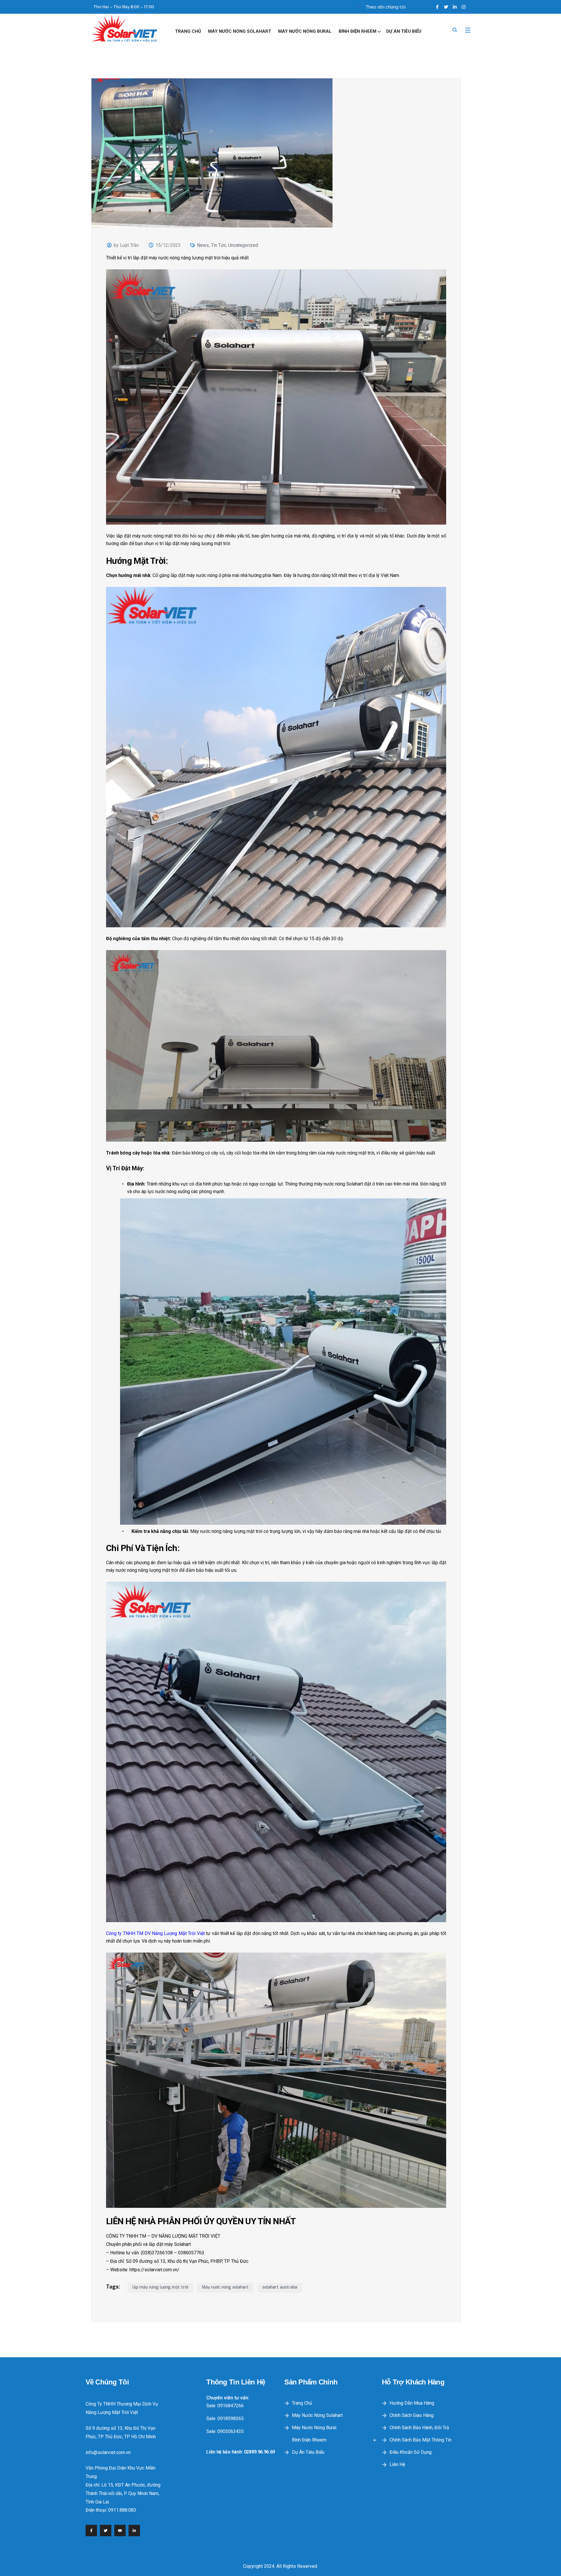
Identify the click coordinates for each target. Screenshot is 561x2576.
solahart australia (280, 2287)
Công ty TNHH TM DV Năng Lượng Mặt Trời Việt (155, 1933)
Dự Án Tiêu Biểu (404, 31)
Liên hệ (397, 2464)
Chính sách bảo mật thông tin (420, 2440)
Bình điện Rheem (357, 31)
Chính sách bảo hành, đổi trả (419, 2428)
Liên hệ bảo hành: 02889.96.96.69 (241, 2452)
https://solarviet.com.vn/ (154, 2270)
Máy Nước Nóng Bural (305, 31)
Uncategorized (243, 245)
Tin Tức (219, 245)
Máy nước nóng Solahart (240, 31)
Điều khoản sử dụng (411, 2452)
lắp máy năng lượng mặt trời (160, 2287)
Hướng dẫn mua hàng (412, 2403)
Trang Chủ (188, 31)
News (203, 245)
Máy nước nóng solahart (225, 2287)
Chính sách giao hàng (412, 2415)
